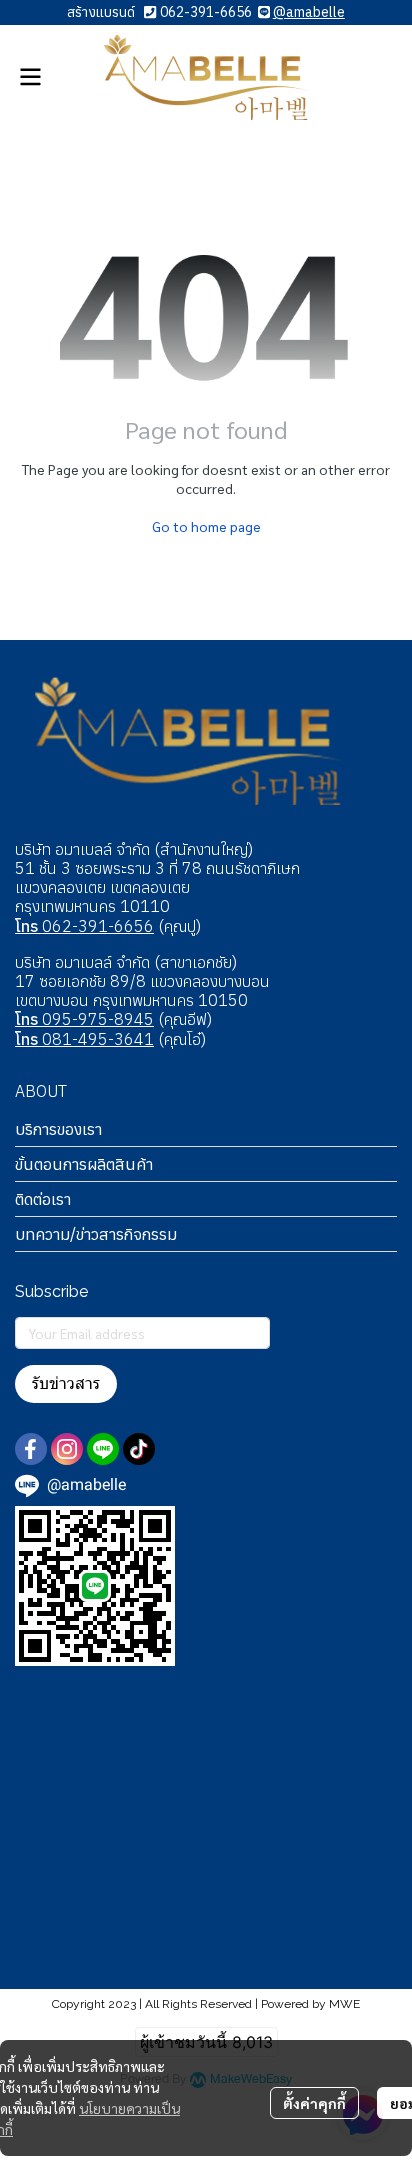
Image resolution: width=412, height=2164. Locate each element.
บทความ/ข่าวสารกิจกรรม (96, 1234)
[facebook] (31, 1449)
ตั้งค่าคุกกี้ (314, 2103)
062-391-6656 (206, 12)
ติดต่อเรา (43, 1199)
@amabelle (309, 12)
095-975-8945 (84, 1019)
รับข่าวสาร (66, 1383)
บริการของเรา (58, 1129)
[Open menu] (30, 77)
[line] (103, 1449)
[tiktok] (139, 1449)
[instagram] (67, 1449)
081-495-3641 (84, 1039)
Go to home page (206, 526)
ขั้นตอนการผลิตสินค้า (84, 1164)
